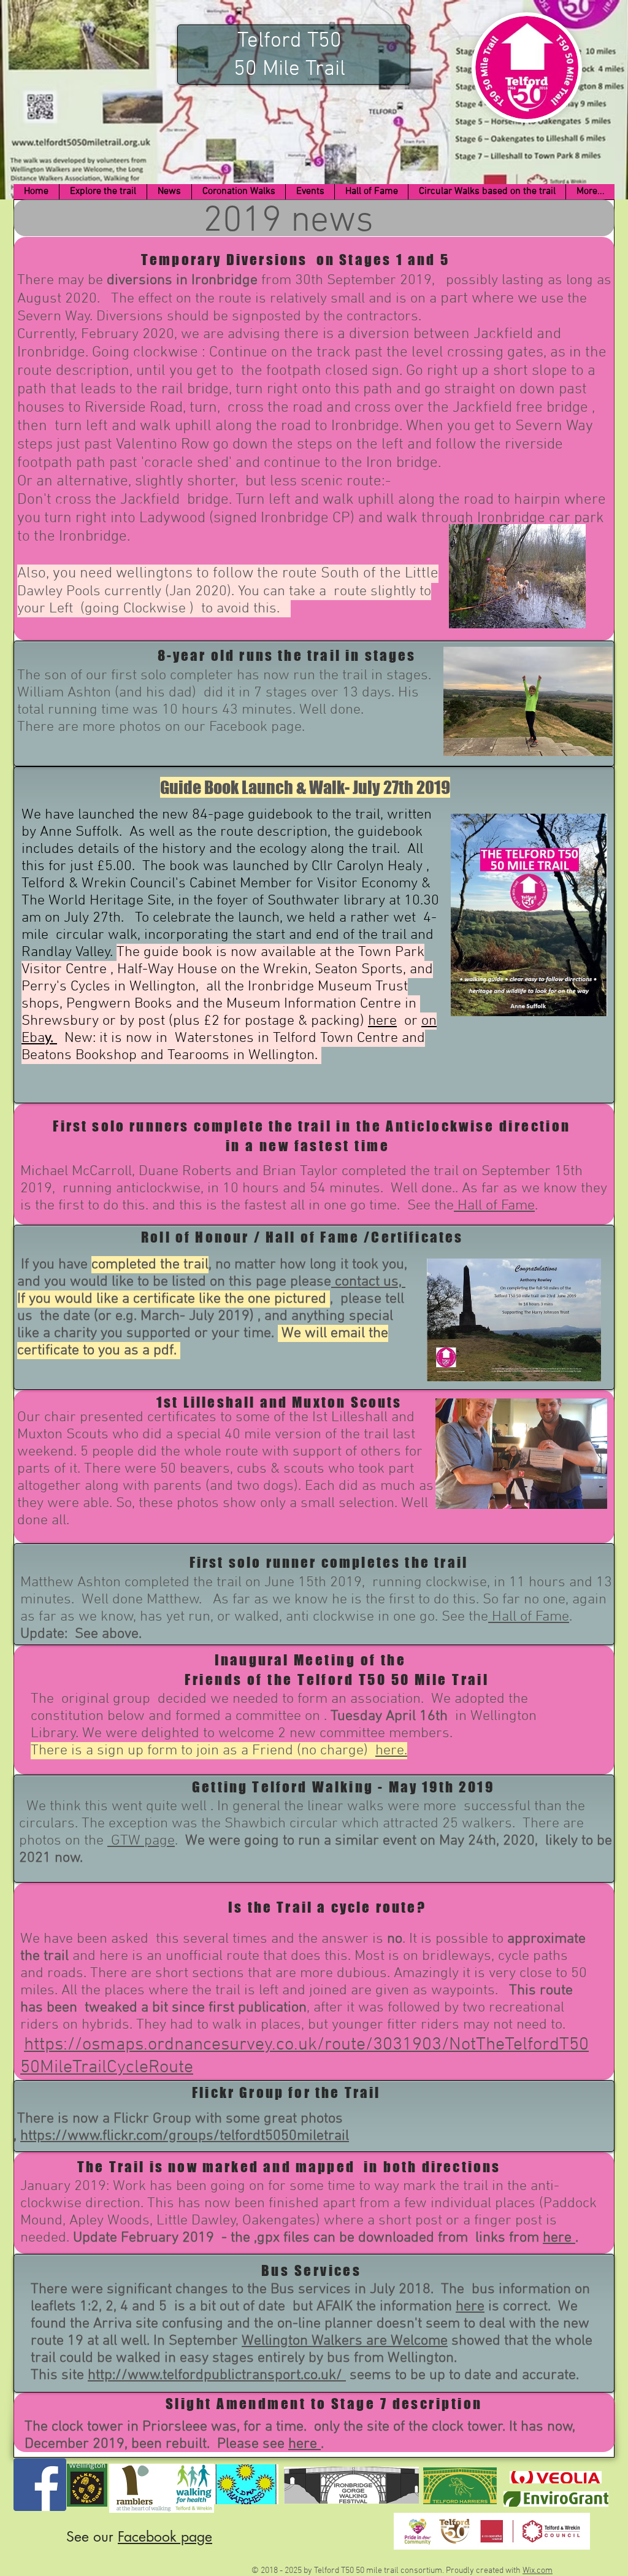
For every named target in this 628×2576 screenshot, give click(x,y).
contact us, (368, 1282)
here (382, 1021)
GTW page (141, 1841)
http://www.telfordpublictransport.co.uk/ (217, 2375)
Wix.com (538, 2571)
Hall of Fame (494, 1206)
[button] (103, 192)
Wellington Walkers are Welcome (345, 2341)
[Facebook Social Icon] (40, 2485)
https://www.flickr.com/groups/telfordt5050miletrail (185, 2136)
